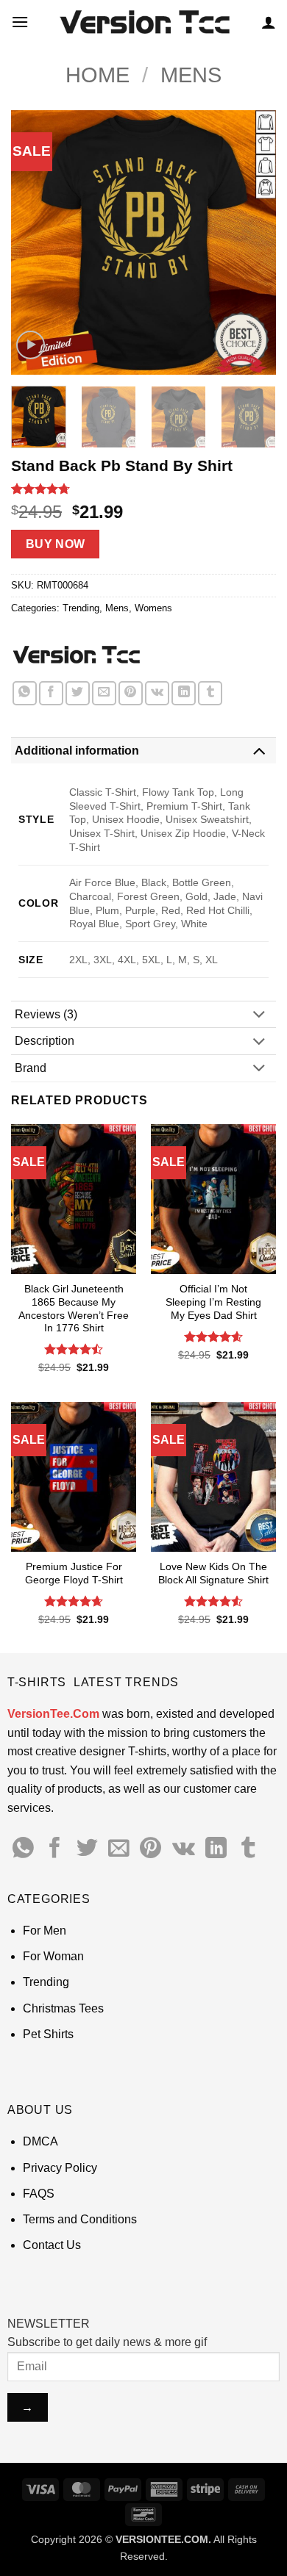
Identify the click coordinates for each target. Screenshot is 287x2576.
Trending (81, 608)
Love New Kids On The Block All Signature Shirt (213, 1573)
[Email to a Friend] (104, 693)
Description (45, 1041)
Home (98, 75)
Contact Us (52, 2245)
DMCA (40, 2141)
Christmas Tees (63, 2008)
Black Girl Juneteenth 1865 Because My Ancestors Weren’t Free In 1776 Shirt (74, 1309)
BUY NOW (56, 544)
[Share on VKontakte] (157, 693)
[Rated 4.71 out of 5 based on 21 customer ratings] (143, 489)
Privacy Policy (60, 2168)
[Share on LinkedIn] (184, 693)
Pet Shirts (48, 2034)
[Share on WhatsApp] (25, 693)
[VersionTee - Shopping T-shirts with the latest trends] (144, 22)
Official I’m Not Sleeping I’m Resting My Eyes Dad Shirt (213, 1302)
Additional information (77, 751)
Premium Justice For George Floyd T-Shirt (74, 1573)
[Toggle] (259, 751)
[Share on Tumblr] (210, 693)
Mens (191, 75)
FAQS (39, 2194)
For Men (45, 1931)
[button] (20, 22)
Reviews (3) (46, 1014)
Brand (31, 1068)
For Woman (53, 1956)
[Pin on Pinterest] (131, 693)
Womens (153, 608)
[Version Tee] (75, 655)
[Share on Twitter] (78, 693)
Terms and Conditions (80, 2219)
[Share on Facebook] (51, 693)
